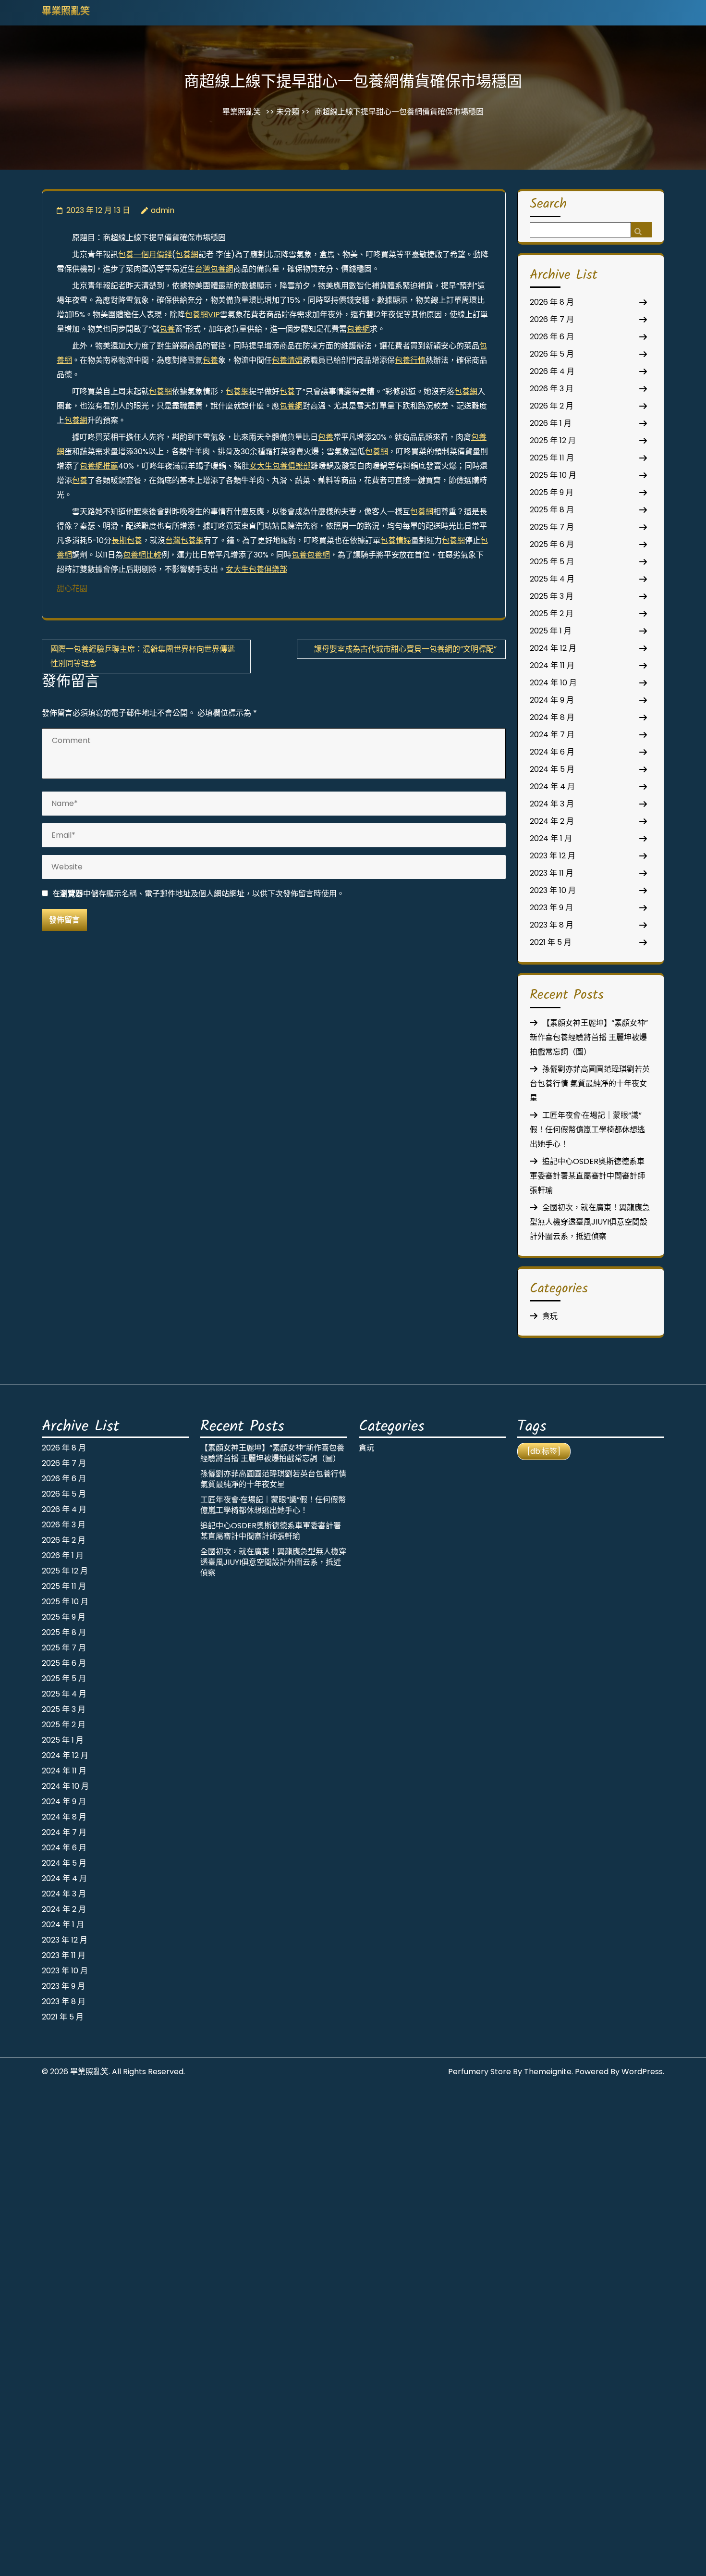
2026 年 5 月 (552, 354)
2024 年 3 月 (552, 804)
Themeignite (548, 2072)
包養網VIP (202, 315)
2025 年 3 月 (552, 596)
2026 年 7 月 (552, 319)
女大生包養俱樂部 (280, 466)
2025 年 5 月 (552, 562)
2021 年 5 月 (551, 942)
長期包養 (127, 540)
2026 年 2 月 (552, 406)
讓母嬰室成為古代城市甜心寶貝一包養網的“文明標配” (405, 649)
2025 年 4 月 (552, 579)
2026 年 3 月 (552, 389)
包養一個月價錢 (145, 254)
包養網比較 (142, 555)
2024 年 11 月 (552, 665)
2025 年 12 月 (553, 440)
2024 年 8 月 (552, 717)
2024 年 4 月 (552, 786)
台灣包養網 (214, 269)
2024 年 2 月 (552, 821)
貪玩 (550, 1316)
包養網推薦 (99, 466)
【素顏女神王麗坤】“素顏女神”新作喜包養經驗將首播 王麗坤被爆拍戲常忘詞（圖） (589, 1037)
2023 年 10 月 (553, 890)
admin (163, 210)
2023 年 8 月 (552, 925)
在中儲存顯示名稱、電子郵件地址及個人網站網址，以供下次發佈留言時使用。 (198, 894)
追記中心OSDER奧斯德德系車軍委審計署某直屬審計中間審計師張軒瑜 (587, 1176)
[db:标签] (544, 1451)
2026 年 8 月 (552, 302)
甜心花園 (72, 588)
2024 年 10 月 (553, 683)
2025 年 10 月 (553, 475)
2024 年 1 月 (551, 838)
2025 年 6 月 (552, 544)
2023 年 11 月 (552, 873)
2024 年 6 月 (552, 752)
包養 (167, 329)
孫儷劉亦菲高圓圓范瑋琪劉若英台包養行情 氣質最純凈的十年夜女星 (590, 1084)
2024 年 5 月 (552, 769)
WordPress (642, 2072)
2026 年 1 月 (551, 423)
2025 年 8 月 (552, 510)
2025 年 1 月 (551, 631)
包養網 (187, 254)
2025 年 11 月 (552, 458)
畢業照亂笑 (66, 12)
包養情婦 (287, 360)
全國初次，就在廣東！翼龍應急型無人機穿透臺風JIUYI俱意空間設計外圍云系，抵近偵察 (590, 1222)
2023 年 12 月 (553, 856)
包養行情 (410, 360)
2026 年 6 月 (552, 337)
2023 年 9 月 (551, 908)
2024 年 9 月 (552, 700)
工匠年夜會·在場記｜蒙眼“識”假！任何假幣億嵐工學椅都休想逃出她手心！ (587, 1130)
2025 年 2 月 (552, 613)
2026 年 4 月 (552, 371)
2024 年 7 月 (552, 735)
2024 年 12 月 (553, 648)
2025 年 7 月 (552, 527)
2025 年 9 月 (552, 492)
